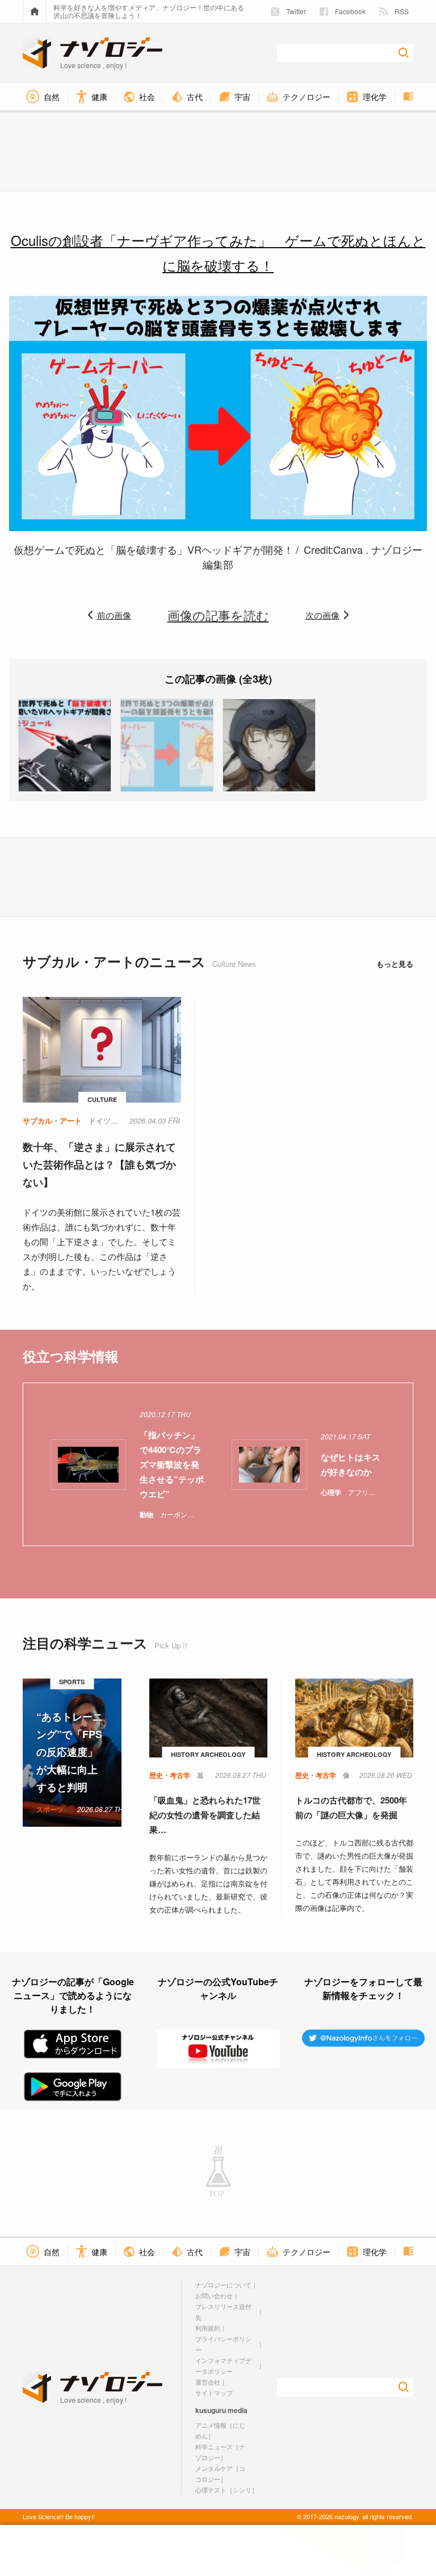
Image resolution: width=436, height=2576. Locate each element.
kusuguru (211, 2410)
